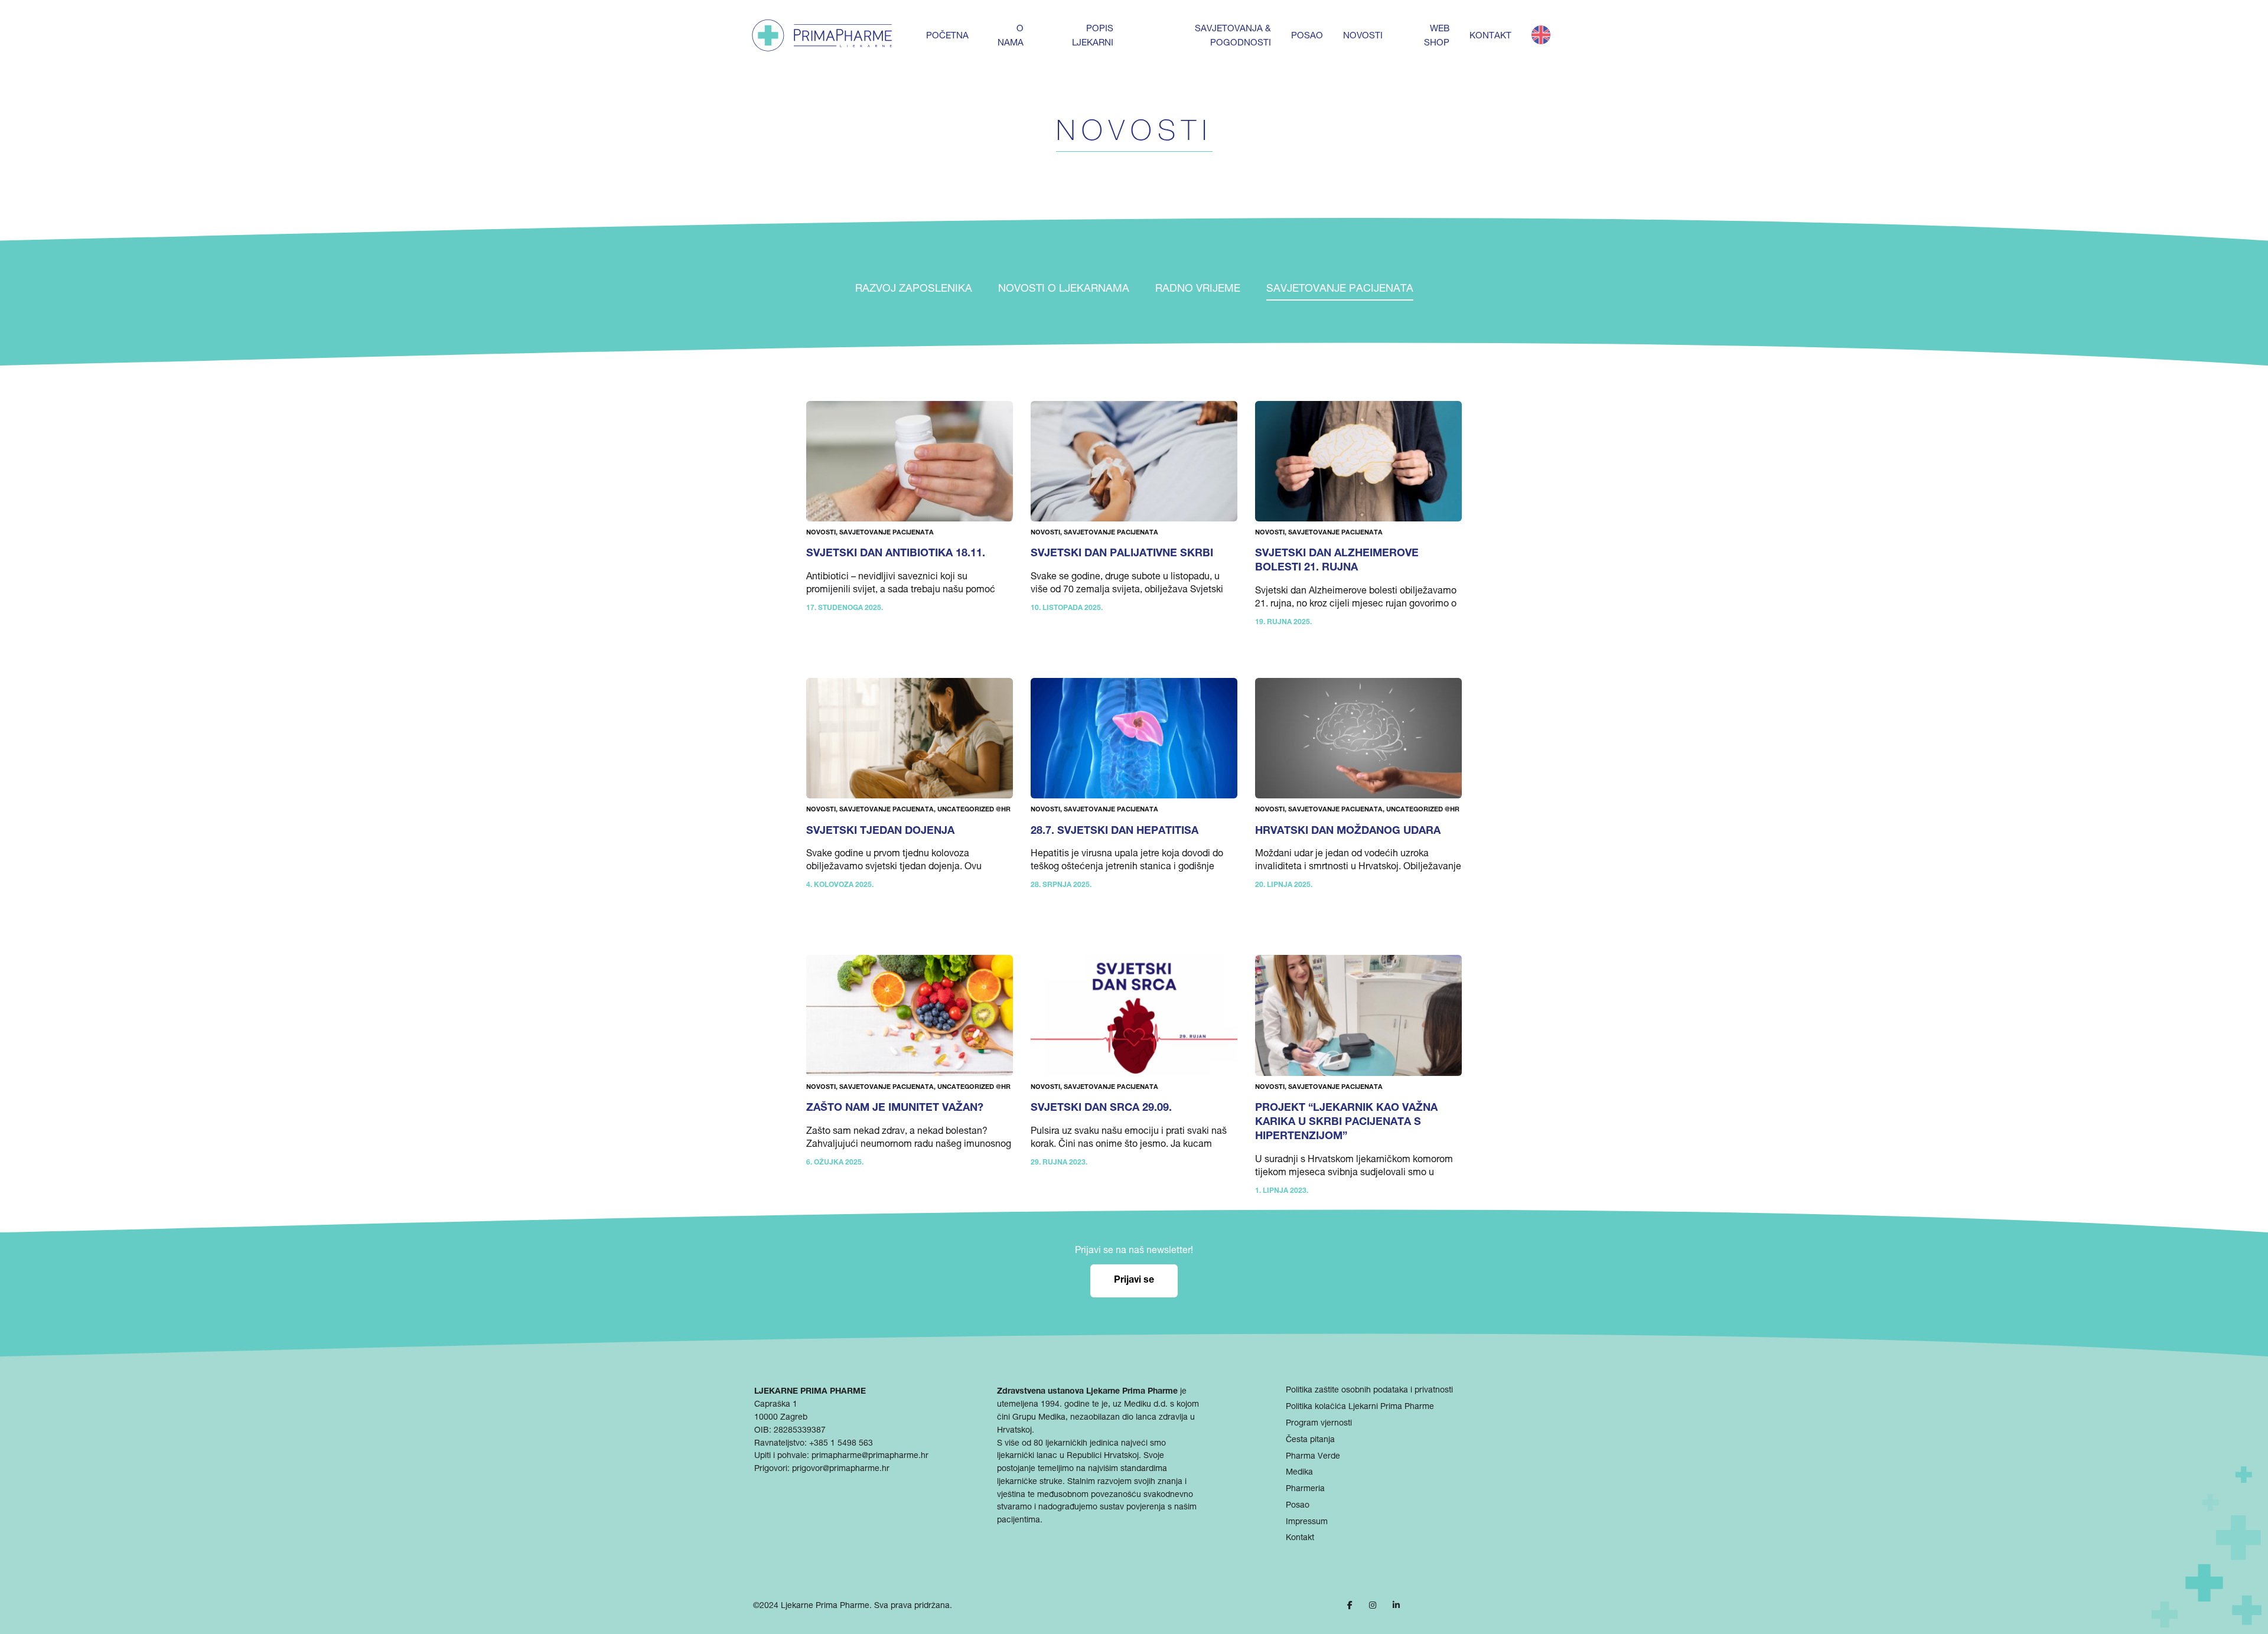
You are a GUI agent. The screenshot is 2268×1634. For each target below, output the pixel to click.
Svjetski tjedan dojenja (880, 831)
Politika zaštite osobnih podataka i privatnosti (1369, 1391)
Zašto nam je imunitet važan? (895, 1108)
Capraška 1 (776, 1405)
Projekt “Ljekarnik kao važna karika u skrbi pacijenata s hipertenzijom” (1346, 1123)
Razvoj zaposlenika (914, 289)
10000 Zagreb (781, 1418)
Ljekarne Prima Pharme (825, 1606)
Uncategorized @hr (974, 810)
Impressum (1307, 1522)
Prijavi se (1134, 1281)
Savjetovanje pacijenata (1340, 289)
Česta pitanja (1310, 1440)
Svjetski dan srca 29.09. (1101, 1108)
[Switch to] (1541, 35)
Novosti (1363, 36)
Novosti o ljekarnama (1064, 289)
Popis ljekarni (1093, 36)
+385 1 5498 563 (841, 1444)
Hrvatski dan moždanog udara (1348, 831)
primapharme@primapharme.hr (870, 1456)
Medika (1299, 1473)
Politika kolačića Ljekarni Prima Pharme (1360, 1407)
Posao (1307, 36)
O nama (1011, 36)
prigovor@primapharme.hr (841, 1469)
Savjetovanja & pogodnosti (1233, 36)
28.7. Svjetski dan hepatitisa (1115, 831)
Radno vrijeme (1198, 289)
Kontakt (1490, 36)
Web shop (1437, 36)
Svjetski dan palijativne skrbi (1122, 554)
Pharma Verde (1313, 1457)
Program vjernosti (1319, 1424)
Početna (947, 36)
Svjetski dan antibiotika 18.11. (896, 554)
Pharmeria (1305, 1489)
